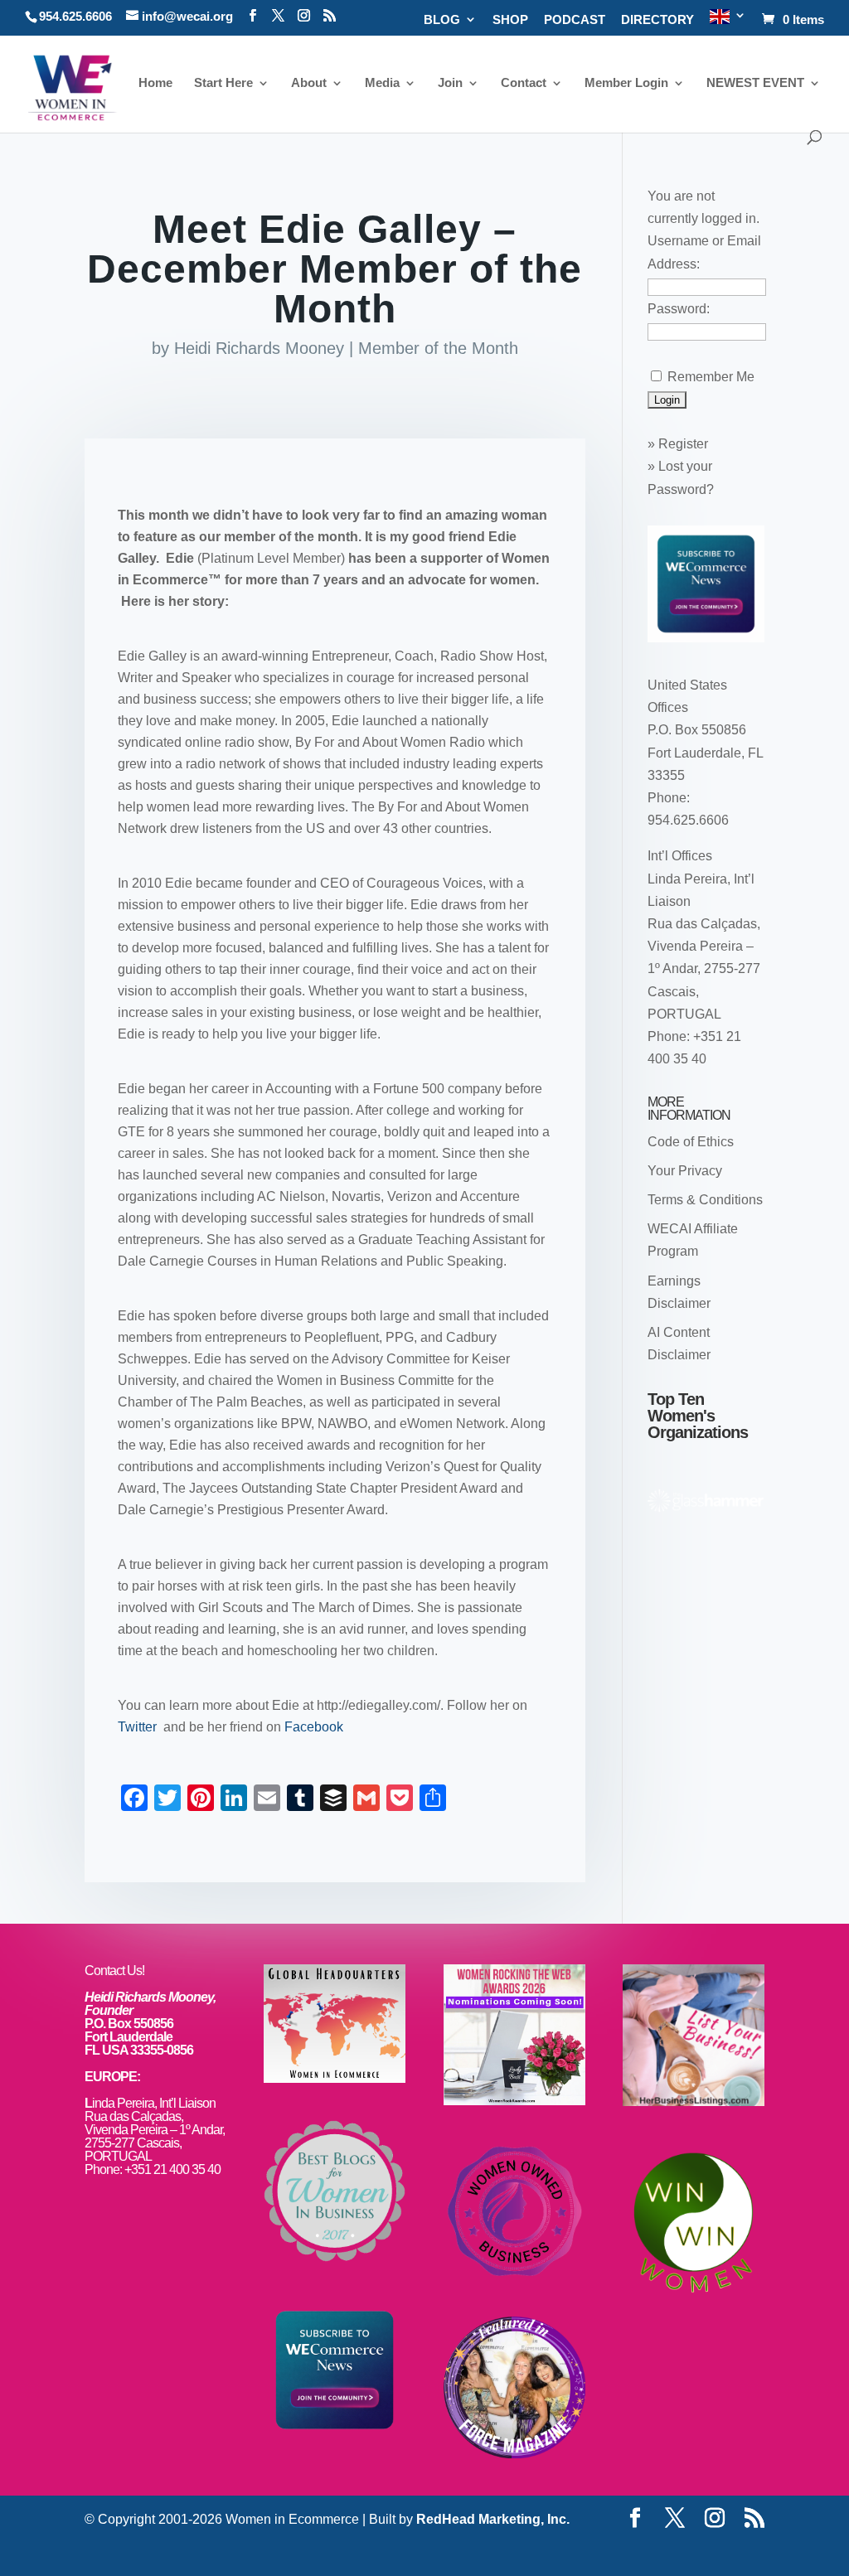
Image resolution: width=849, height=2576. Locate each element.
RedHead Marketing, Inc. (493, 2519)
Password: (679, 309)
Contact (524, 83)
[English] (728, 22)
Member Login (626, 83)
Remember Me (711, 377)
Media (382, 83)
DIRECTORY (657, 20)
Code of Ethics (691, 1142)
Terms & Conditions (705, 1200)
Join (450, 83)
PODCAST (575, 20)
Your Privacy (685, 1171)
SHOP (510, 20)
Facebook (314, 1727)
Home (155, 83)
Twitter (139, 1727)
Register (683, 444)
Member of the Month (438, 348)
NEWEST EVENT (755, 83)
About (309, 83)
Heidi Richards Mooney (259, 348)
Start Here (223, 83)
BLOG (442, 20)
